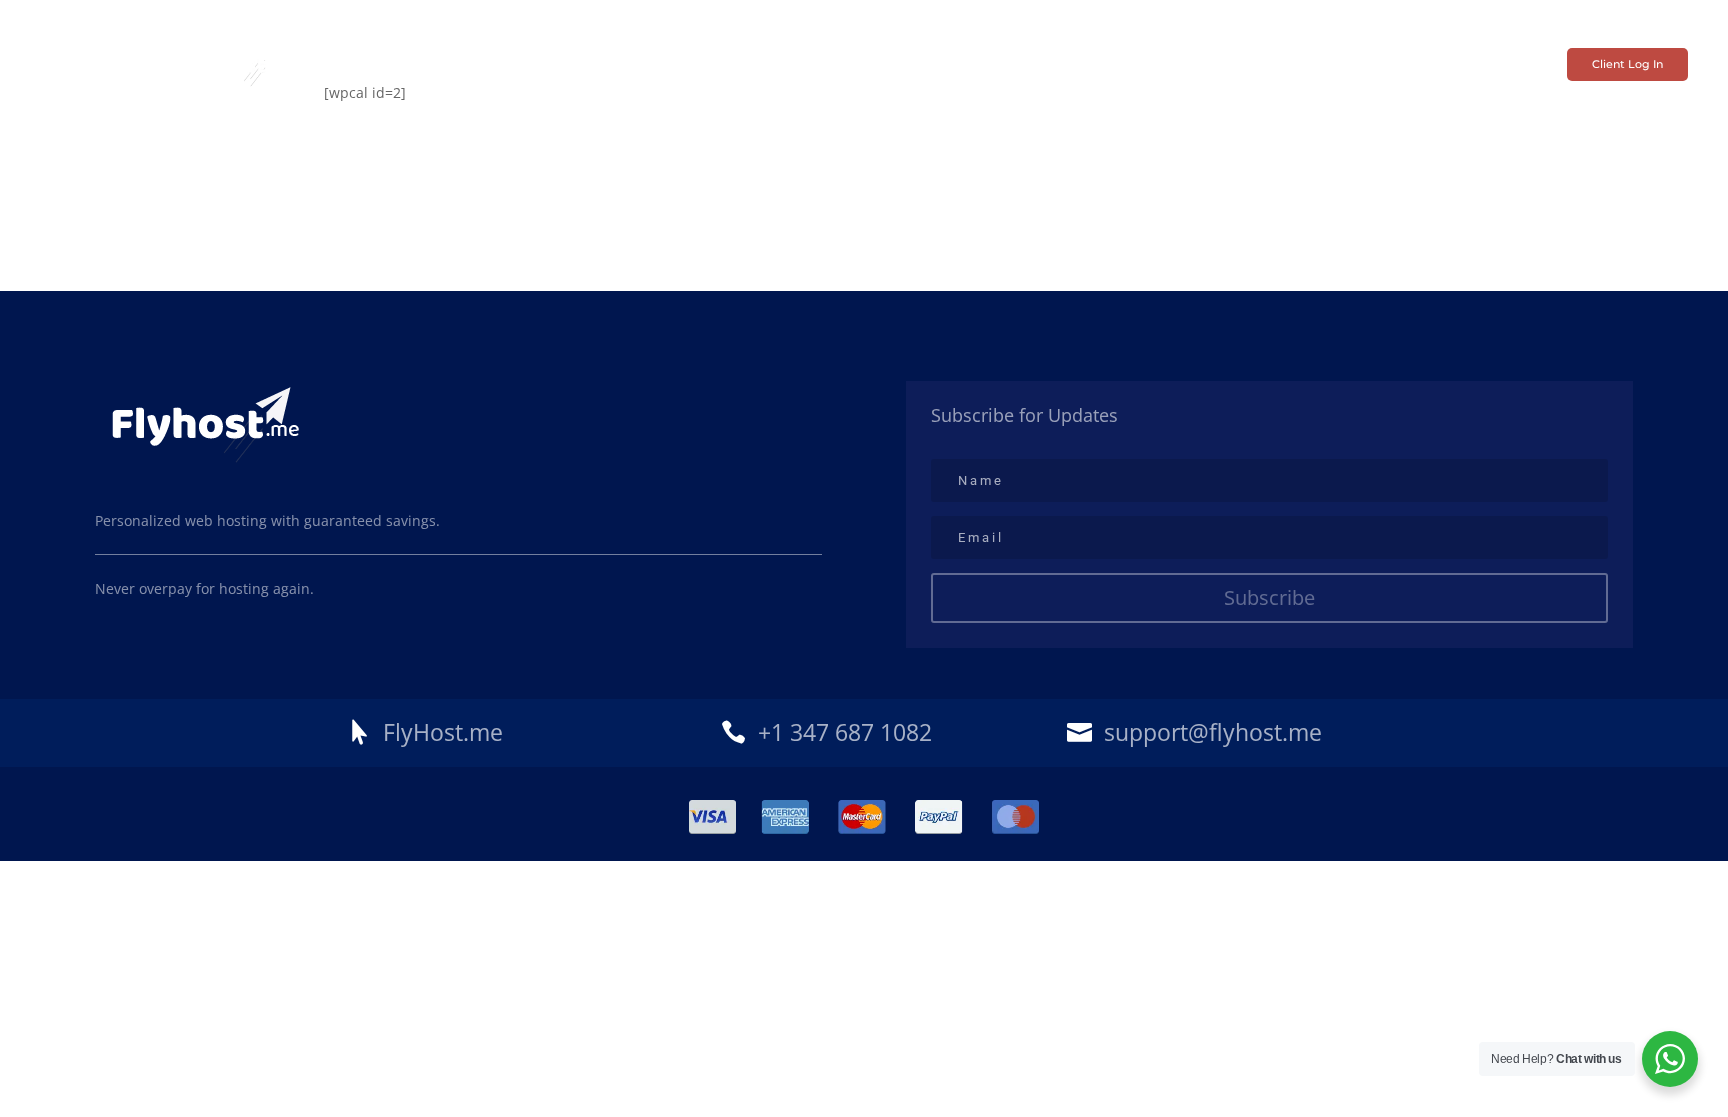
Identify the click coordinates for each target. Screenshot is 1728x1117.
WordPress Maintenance (996, 65)
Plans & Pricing (670, 65)
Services (567, 65)
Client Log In (1627, 64)
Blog (1294, 65)
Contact (1130, 65)
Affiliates (859, 65)
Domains (776, 65)
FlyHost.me (443, 732)
